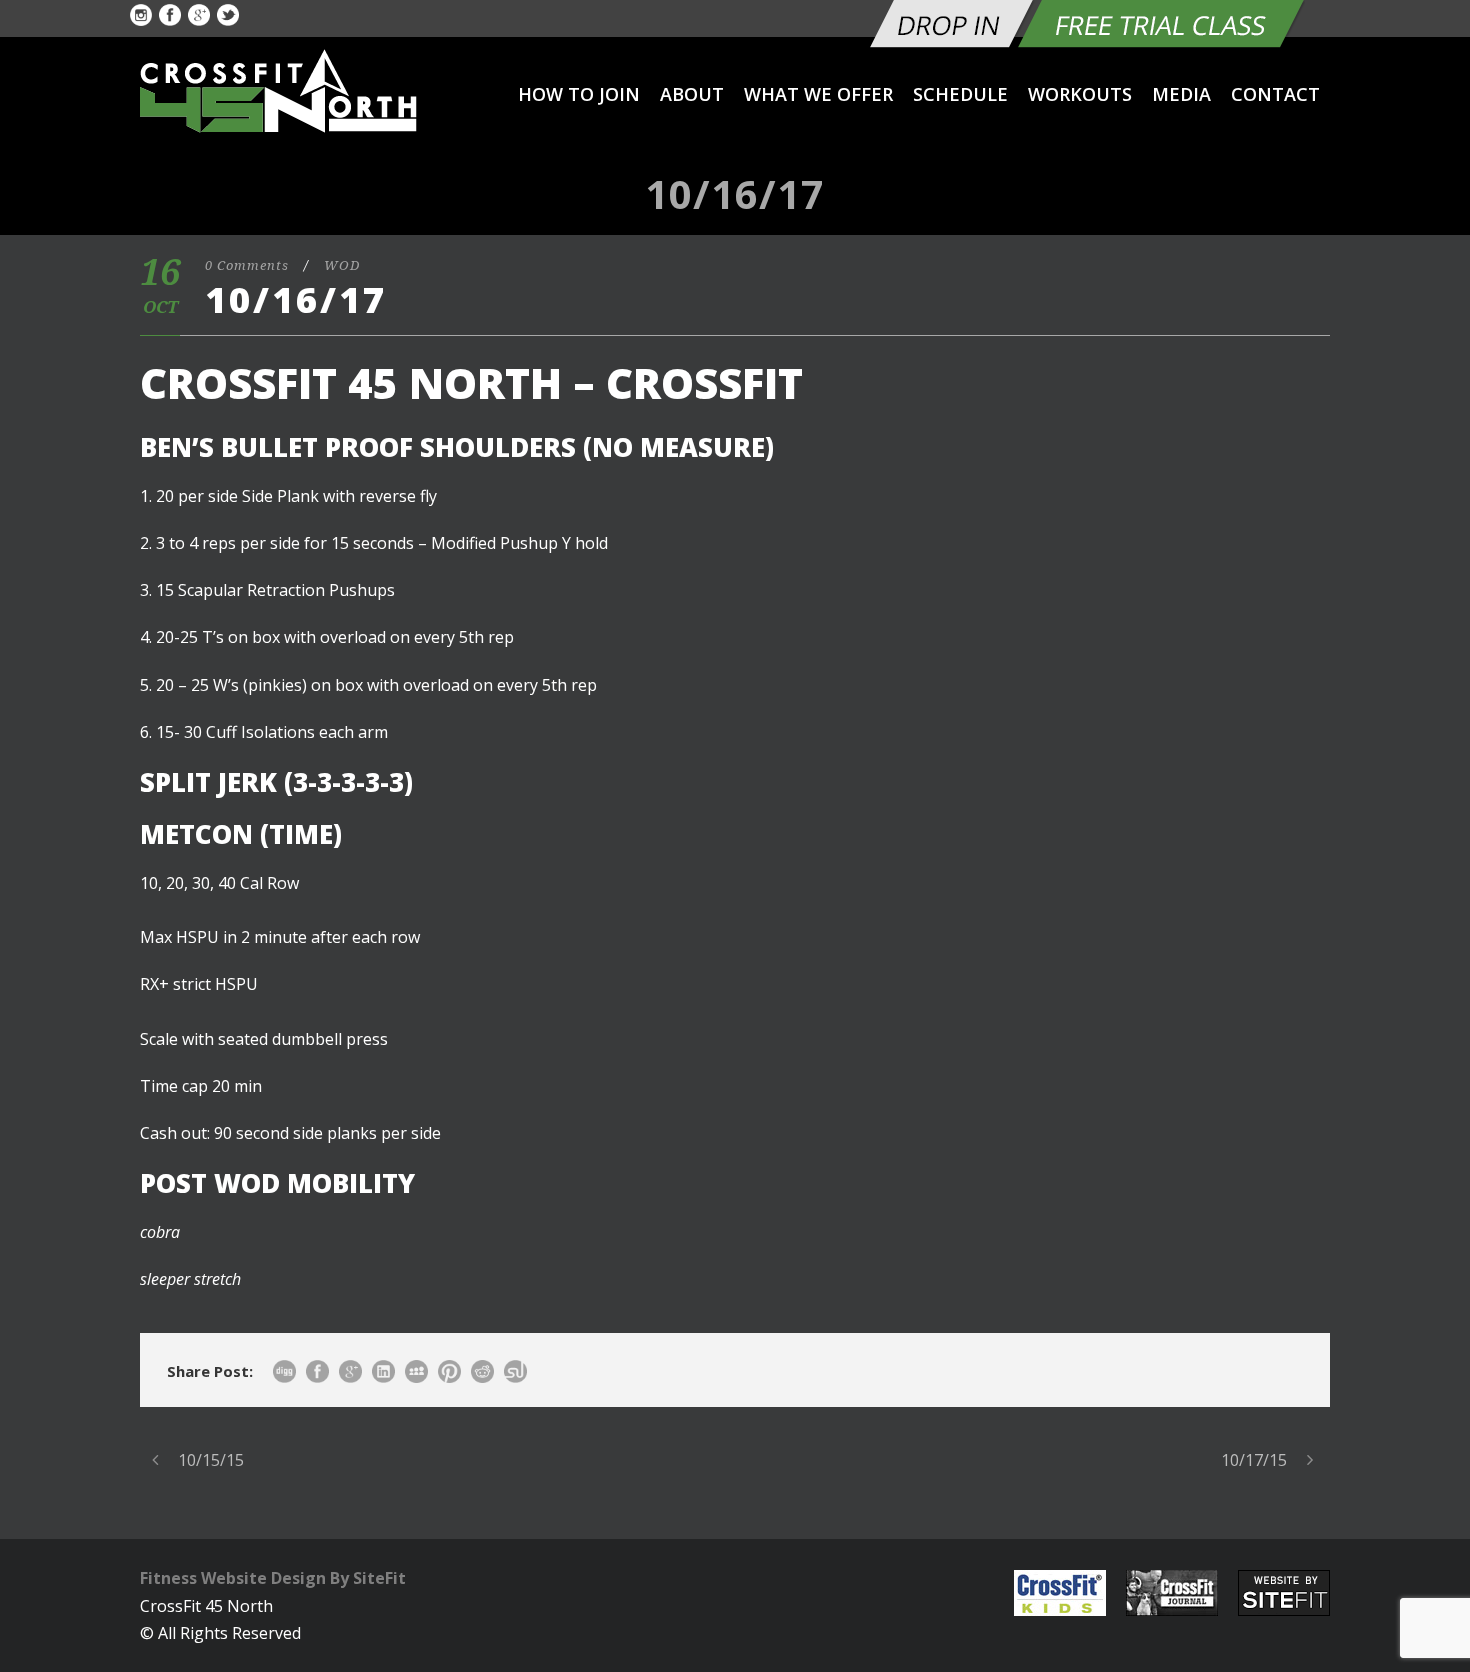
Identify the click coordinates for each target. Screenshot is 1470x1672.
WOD (342, 265)
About (692, 94)
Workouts (1080, 94)
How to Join (579, 94)
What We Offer (818, 94)
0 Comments (247, 265)
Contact (1275, 94)
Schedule (960, 94)
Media (1181, 94)
